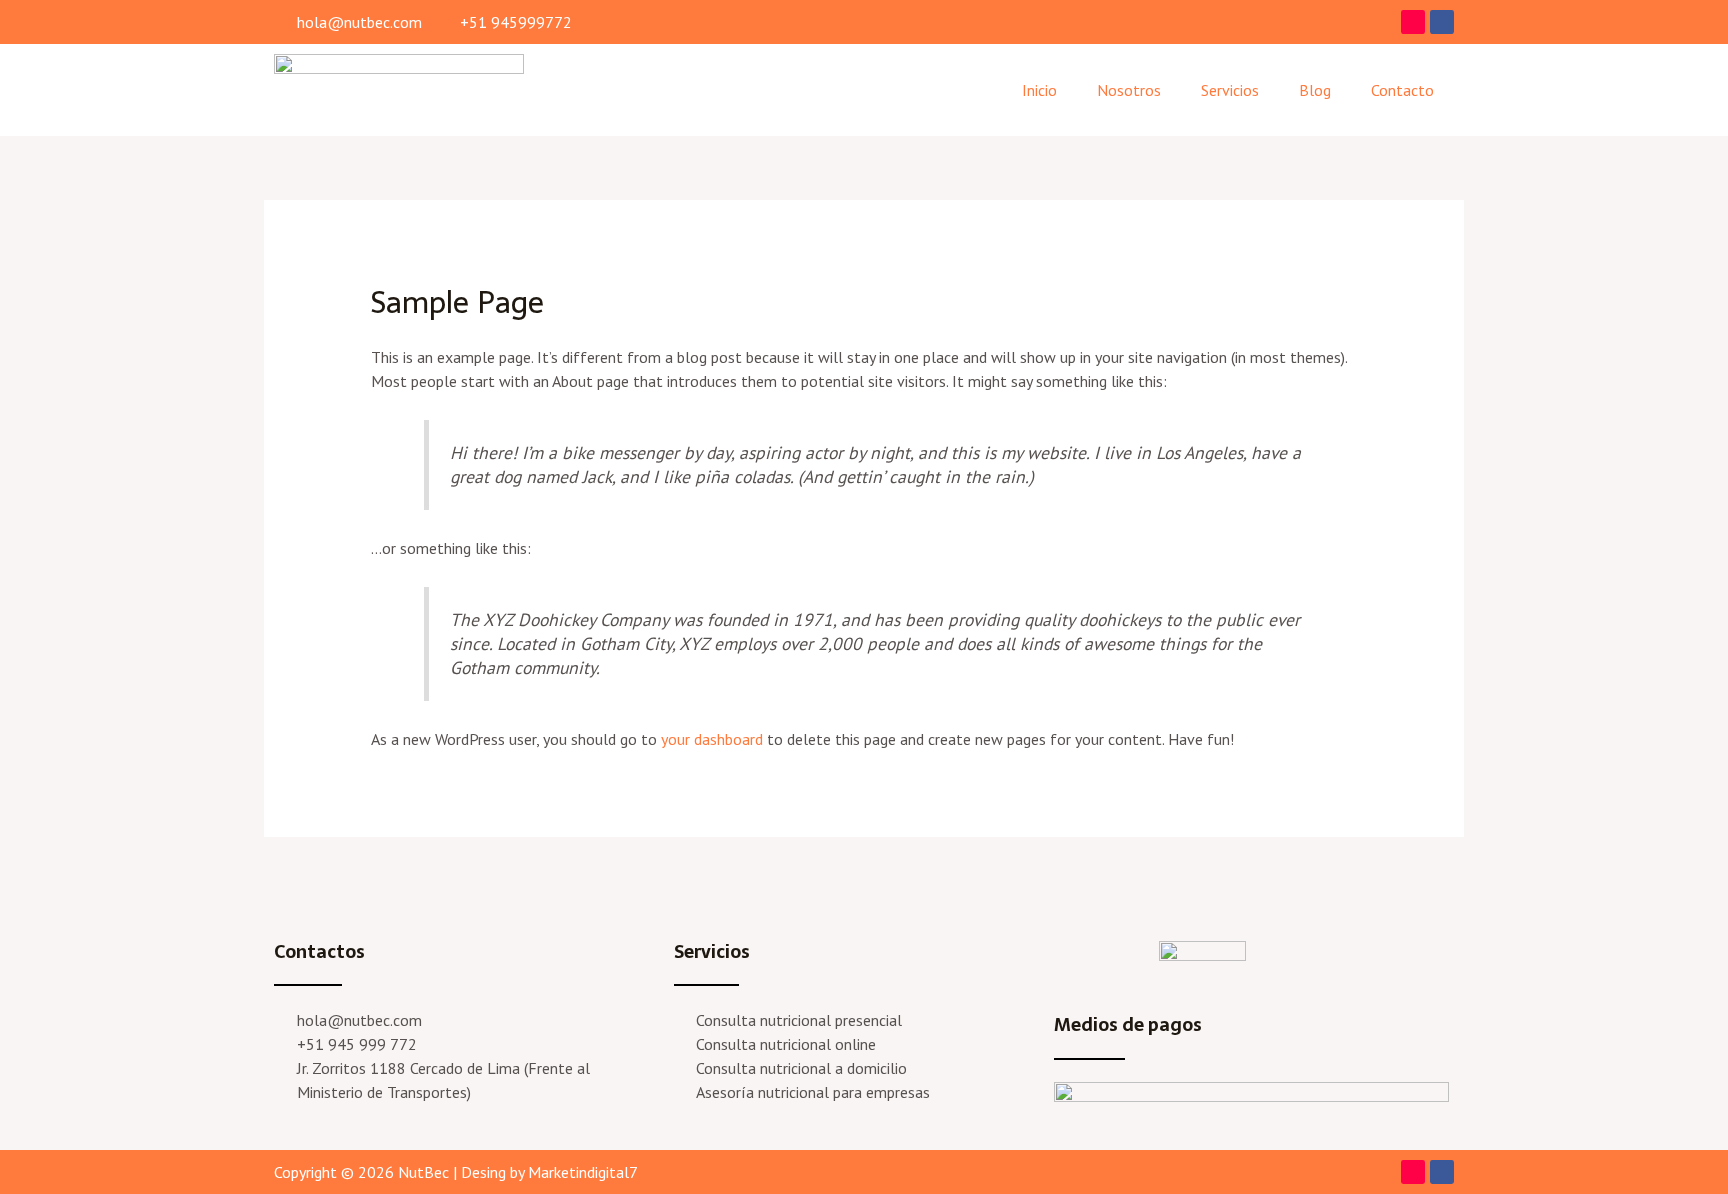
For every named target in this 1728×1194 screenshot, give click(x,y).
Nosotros (1129, 90)
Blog (1315, 90)
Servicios (1230, 90)
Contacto (1402, 90)
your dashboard (712, 739)
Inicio (1039, 90)
